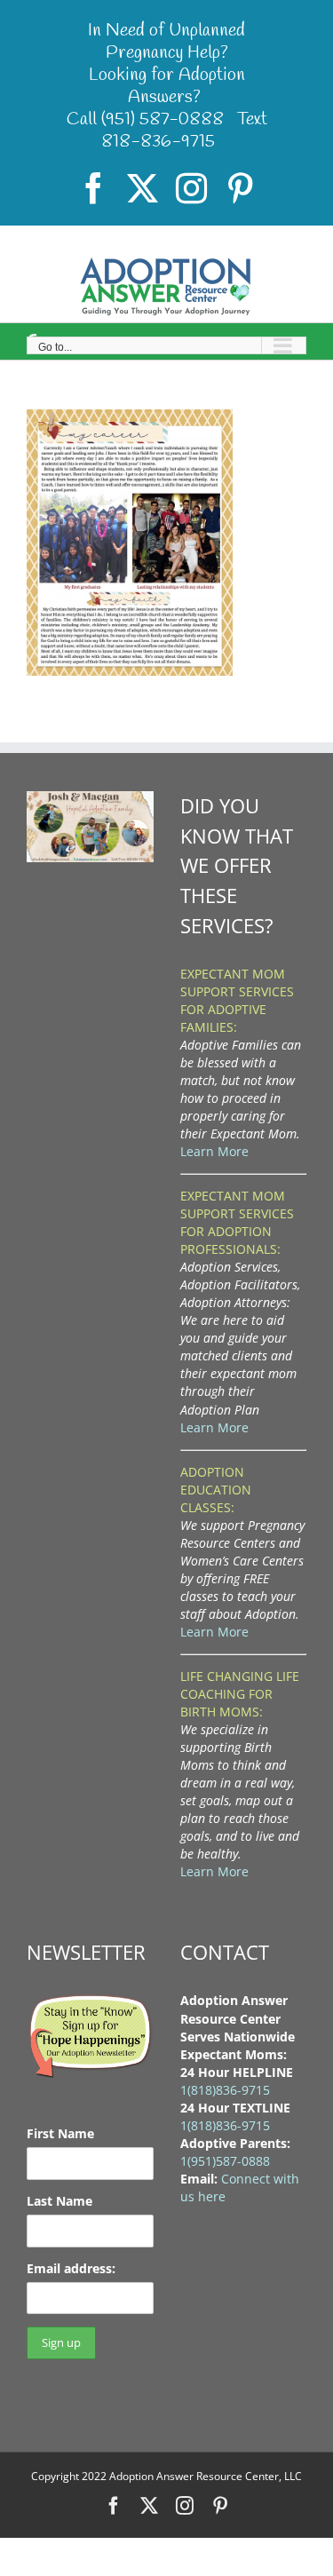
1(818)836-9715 (225, 2090)
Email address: (71, 2268)
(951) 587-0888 (163, 119)
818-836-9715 (158, 142)
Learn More (214, 1151)
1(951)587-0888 (225, 2161)
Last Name (59, 2201)
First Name (60, 2133)
